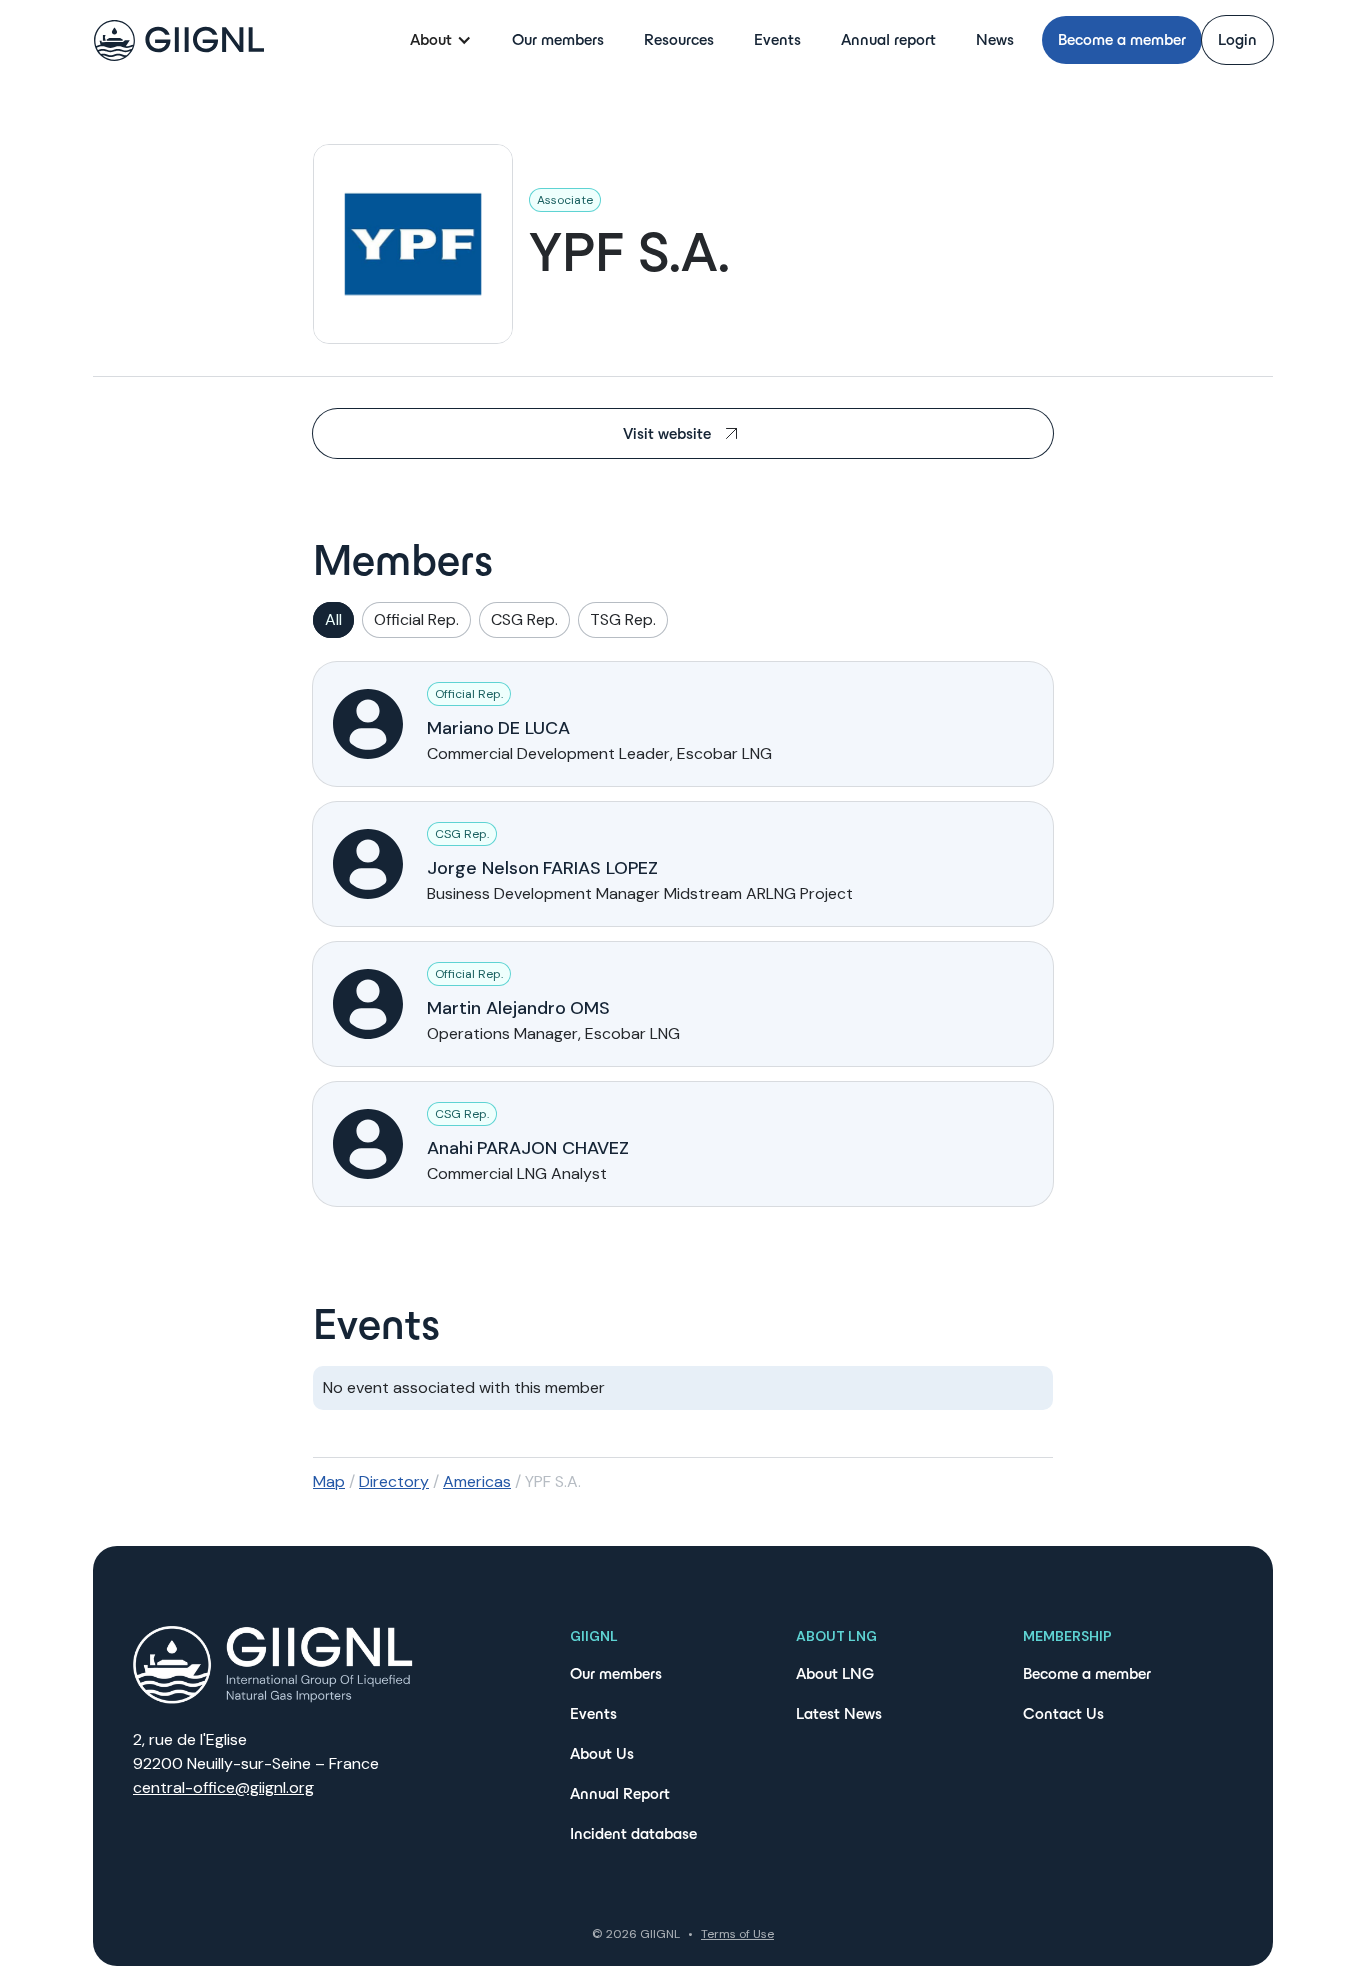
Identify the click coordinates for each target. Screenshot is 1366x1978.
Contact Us (1063, 1713)
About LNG (835, 1673)
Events (777, 39)
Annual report (888, 39)
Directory (394, 1481)
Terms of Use (737, 1934)
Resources (679, 39)
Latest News (839, 1713)
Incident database (633, 1833)
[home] (179, 40)
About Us (602, 1753)
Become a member (1122, 39)
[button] (441, 40)
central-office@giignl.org (223, 1787)
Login (1237, 39)
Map (329, 1481)
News (995, 39)
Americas (477, 1481)
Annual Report (620, 1793)
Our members (558, 39)
